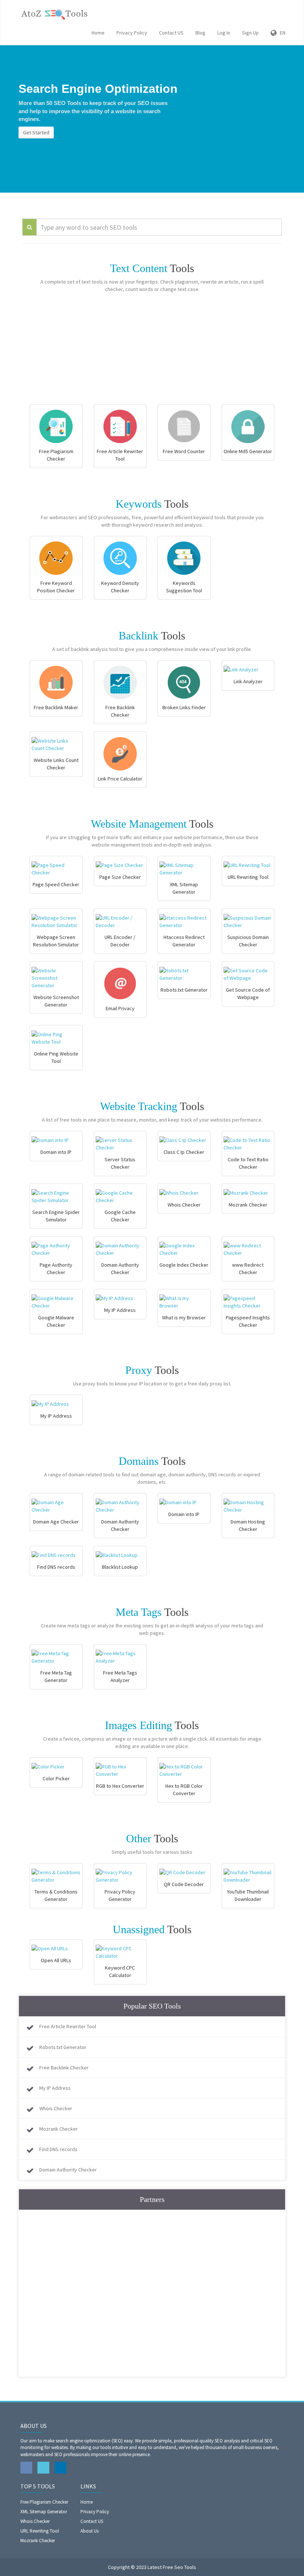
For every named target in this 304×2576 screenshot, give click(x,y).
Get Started (36, 132)
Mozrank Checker (59, 2129)
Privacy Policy (132, 33)
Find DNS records (58, 2149)
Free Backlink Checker (64, 2068)
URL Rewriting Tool (40, 2531)
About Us (90, 2531)
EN (281, 33)
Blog (200, 33)
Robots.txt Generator (63, 2047)
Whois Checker (56, 2108)
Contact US (171, 33)
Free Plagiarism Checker (44, 2502)
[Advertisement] (152, 352)
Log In (224, 33)
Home (98, 33)
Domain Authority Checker (68, 2170)
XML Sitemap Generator (44, 2512)
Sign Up (250, 33)
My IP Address (55, 2088)
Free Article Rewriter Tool (68, 2026)
